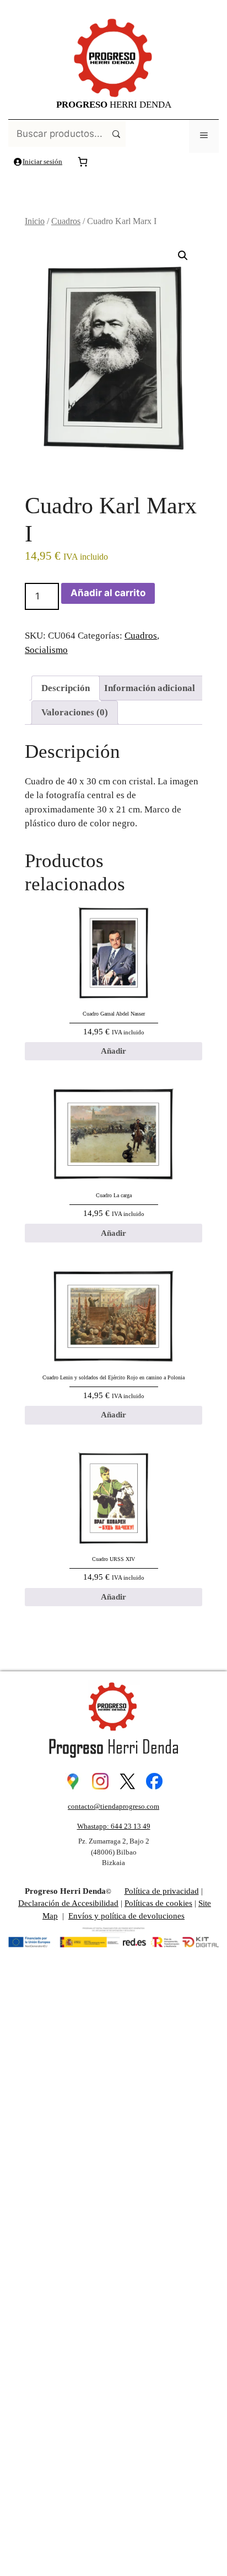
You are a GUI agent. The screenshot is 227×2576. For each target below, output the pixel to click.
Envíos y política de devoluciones (126, 1916)
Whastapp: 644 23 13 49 (114, 1826)
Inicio (35, 221)
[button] (183, 256)
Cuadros (66, 221)
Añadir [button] (113, 1051)
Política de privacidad (162, 1891)
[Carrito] (83, 162)
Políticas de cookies (158, 1903)
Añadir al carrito (108, 593)
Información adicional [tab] (150, 688)
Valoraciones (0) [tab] (75, 712)
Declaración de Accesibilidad (68, 1903)
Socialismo (46, 650)
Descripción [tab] (66, 688)
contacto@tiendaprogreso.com (113, 1806)
